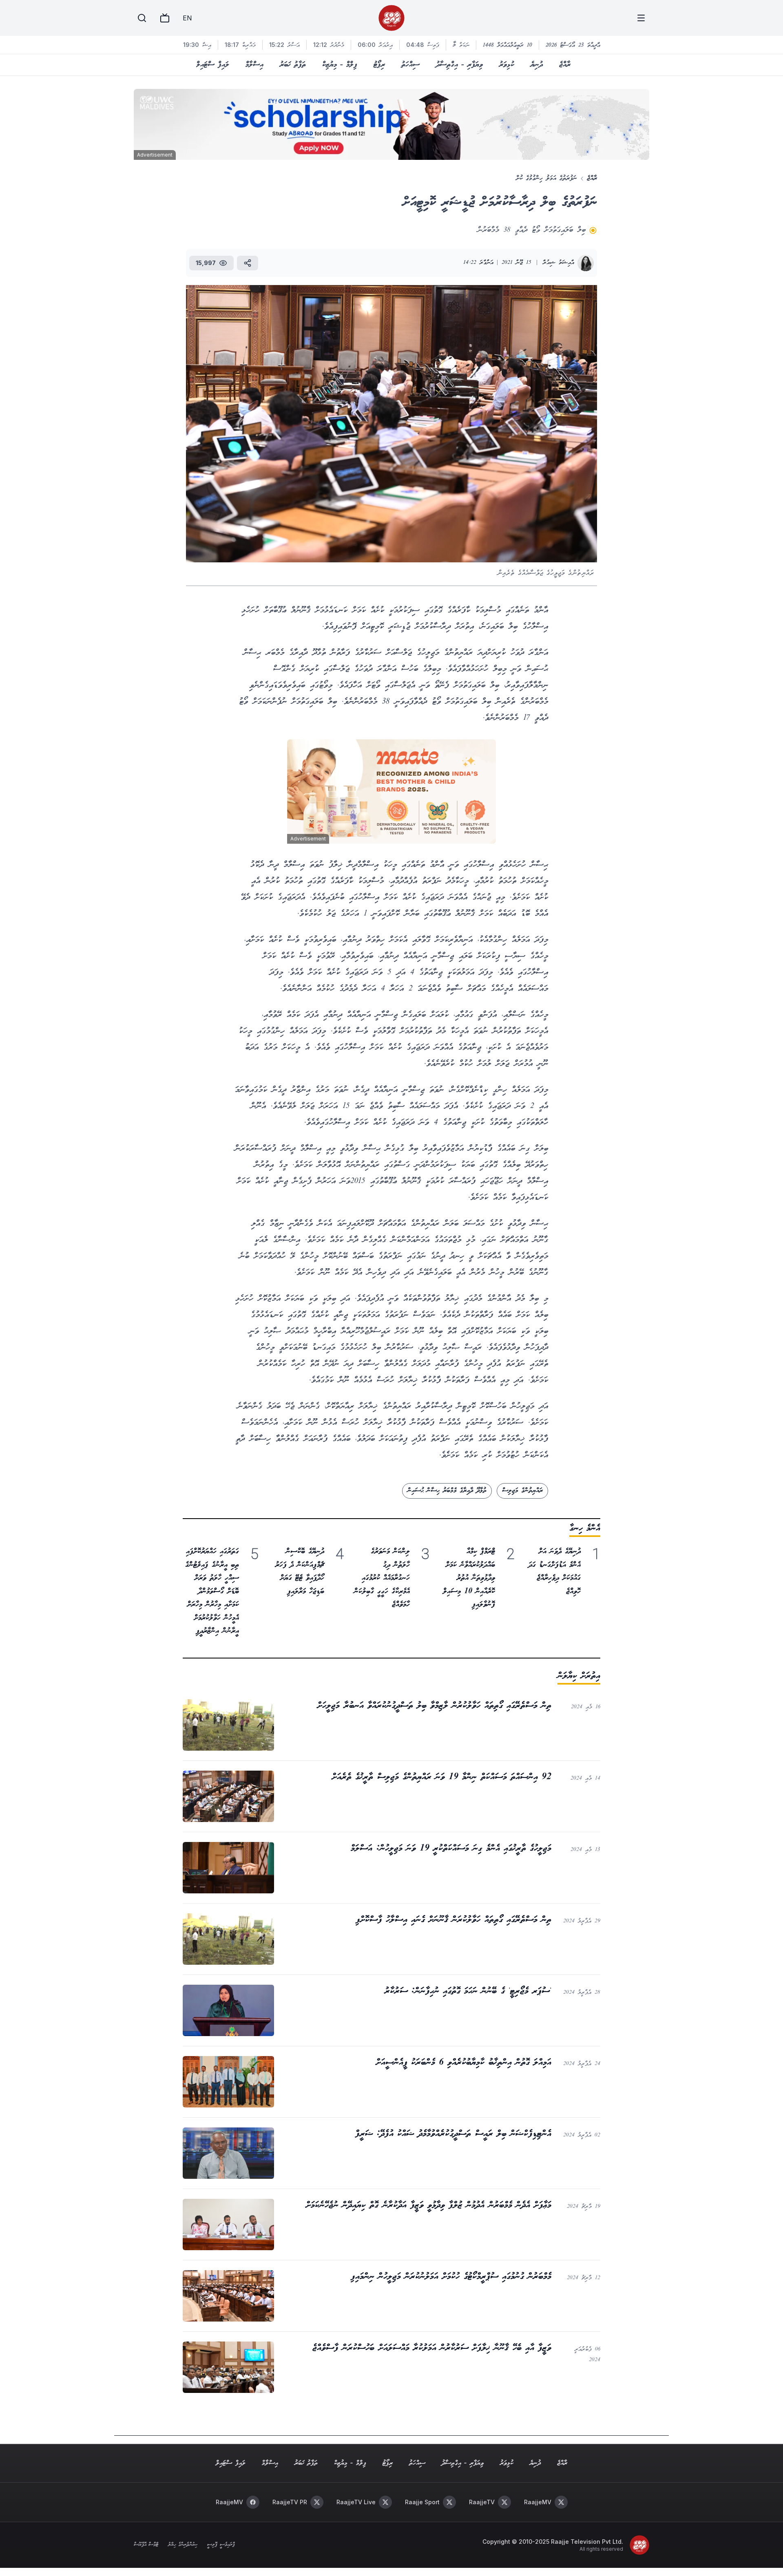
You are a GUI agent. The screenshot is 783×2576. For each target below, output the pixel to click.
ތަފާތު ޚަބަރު (293, 65)
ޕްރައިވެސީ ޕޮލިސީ (221, 2545)
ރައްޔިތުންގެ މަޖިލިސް (522, 1491)
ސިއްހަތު (410, 65)
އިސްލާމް (254, 65)
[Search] (142, 18)
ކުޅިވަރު (507, 65)
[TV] (165, 18)
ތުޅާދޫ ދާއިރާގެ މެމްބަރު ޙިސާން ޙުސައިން (447, 1491)
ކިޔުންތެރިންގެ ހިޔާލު (183, 2545)
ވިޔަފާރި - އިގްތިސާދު (459, 65)
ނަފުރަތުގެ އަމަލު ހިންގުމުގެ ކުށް (546, 178)
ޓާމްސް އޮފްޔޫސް (146, 2545)
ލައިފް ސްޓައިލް (213, 65)
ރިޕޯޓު (379, 65)
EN (187, 18)
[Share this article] (248, 263)
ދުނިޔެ (537, 65)
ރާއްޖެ (565, 65)
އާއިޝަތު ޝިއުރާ (558, 263)
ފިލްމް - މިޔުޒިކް (340, 65)
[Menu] (641, 18)
